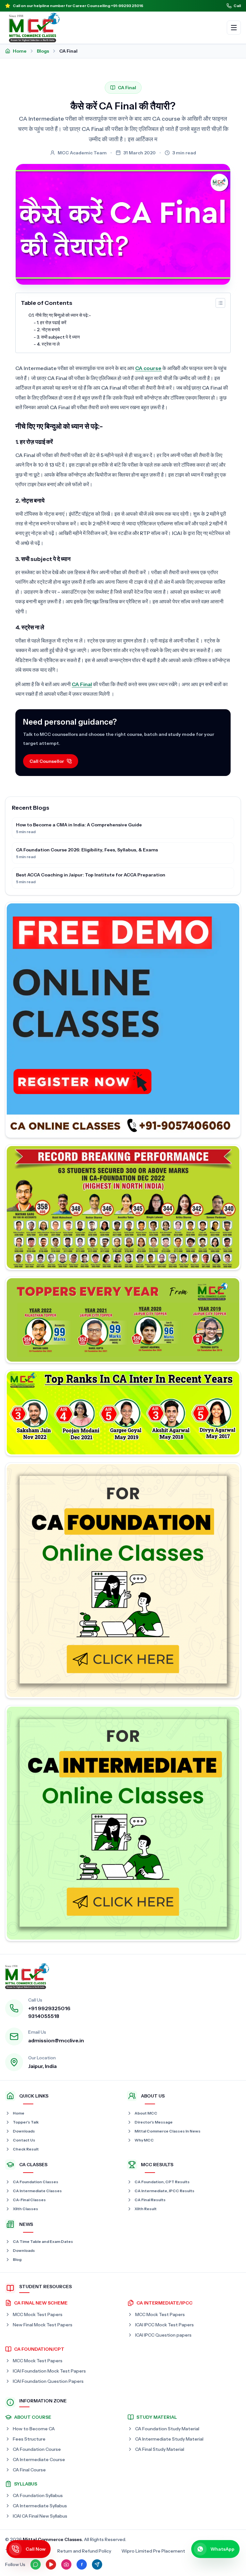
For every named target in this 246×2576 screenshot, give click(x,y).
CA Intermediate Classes (37, 2191)
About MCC (146, 2113)
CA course (148, 368)
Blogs (43, 51)
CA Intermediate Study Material (169, 2439)
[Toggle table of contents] (220, 303)
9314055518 (44, 2016)
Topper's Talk (26, 2122)
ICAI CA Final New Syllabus (40, 2516)
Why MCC (144, 2140)
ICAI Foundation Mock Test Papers (49, 2371)
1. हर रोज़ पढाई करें (52, 323)
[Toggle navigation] (234, 28)
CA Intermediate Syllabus (40, 2506)
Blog (17, 2259)
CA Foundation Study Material (167, 2429)
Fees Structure (29, 2439)
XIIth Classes (25, 2209)
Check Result (26, 2149)
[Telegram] (97, 2564)
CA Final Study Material (160, 2449)
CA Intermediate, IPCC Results (164, 2191)
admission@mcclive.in (56, 2040)
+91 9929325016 (49, 2008)
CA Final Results (150, 2200)
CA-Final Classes (29, 2200)
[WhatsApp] (36, 2564)
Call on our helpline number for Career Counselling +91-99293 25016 (78, 6)
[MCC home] (34, 28)
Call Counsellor (47, 761)
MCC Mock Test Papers (38, 2314)
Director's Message (154, 2122)
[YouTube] (51, 2564)
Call (237, 6)
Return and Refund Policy (84, 2551)
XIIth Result (146, 2209)
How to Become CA (34, 2429)
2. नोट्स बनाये (48, 330)
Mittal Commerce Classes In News (168, 2131)
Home (20, 51)
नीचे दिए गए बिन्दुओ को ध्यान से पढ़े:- (63, 315)
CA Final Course (29, 2470)
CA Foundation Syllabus (38, 2495)
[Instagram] (66, 2564)
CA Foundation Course (37, 2449)
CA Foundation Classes (36, 2182)
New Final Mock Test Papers (43, 2325)
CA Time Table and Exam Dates (43, 2241)
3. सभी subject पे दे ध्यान (58, 337)
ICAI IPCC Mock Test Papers (164, 2325)
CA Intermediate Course (39, 2460)
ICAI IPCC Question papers (163, 2335)
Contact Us (24, 2140)
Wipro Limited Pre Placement (153, 2551)
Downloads (24, 2131)
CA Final (82, 684)
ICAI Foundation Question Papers (48, 2381)
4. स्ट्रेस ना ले (48, 344)
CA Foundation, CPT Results (162, 2182)
